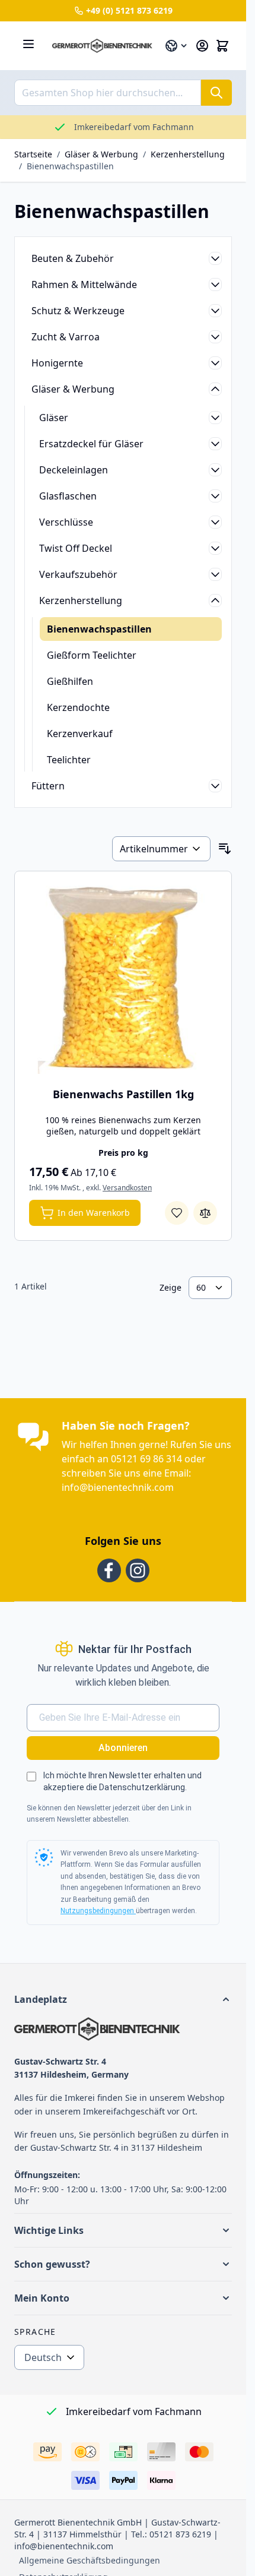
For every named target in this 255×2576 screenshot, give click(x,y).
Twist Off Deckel (76, 548)
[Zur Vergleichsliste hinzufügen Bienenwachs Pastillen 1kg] (205, 1213)
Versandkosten (127, 1188)
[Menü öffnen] (28, 44)
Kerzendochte (78, 707)
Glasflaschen (68, 496)
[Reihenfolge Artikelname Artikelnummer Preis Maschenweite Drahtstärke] (161, 849)
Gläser (54, 418)
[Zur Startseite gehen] (102, 46)
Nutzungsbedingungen (98, 1911)
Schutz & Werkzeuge (78, 311)
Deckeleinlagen (74, 470)
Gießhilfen (70, 681)
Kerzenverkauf (80, 734)
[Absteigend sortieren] (225, 849)
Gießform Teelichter (92, 655)
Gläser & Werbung (101, 154)
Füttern (48, 786)
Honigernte (57, 363)
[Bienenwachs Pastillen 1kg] (123, 980)
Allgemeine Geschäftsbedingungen (90, 2560)
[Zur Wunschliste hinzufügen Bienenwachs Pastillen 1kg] (177, 1213)
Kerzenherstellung (188, 154)
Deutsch (43, 2357)
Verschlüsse (66, 522)
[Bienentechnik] (123, 2029)
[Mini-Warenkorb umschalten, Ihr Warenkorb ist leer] (222, 46)
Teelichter (69, 760)
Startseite (33, 154)
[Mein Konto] (202, 46)
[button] (123, 1999)
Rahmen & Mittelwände (84, 285)
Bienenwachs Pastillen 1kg (123, 1094)
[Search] (216, 93)
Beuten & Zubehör (73, 258)
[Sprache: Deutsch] (177, 46)
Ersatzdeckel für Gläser (91, 444)
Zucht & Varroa (66, 337)
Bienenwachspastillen (70, 166)
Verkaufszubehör (78, 574)
